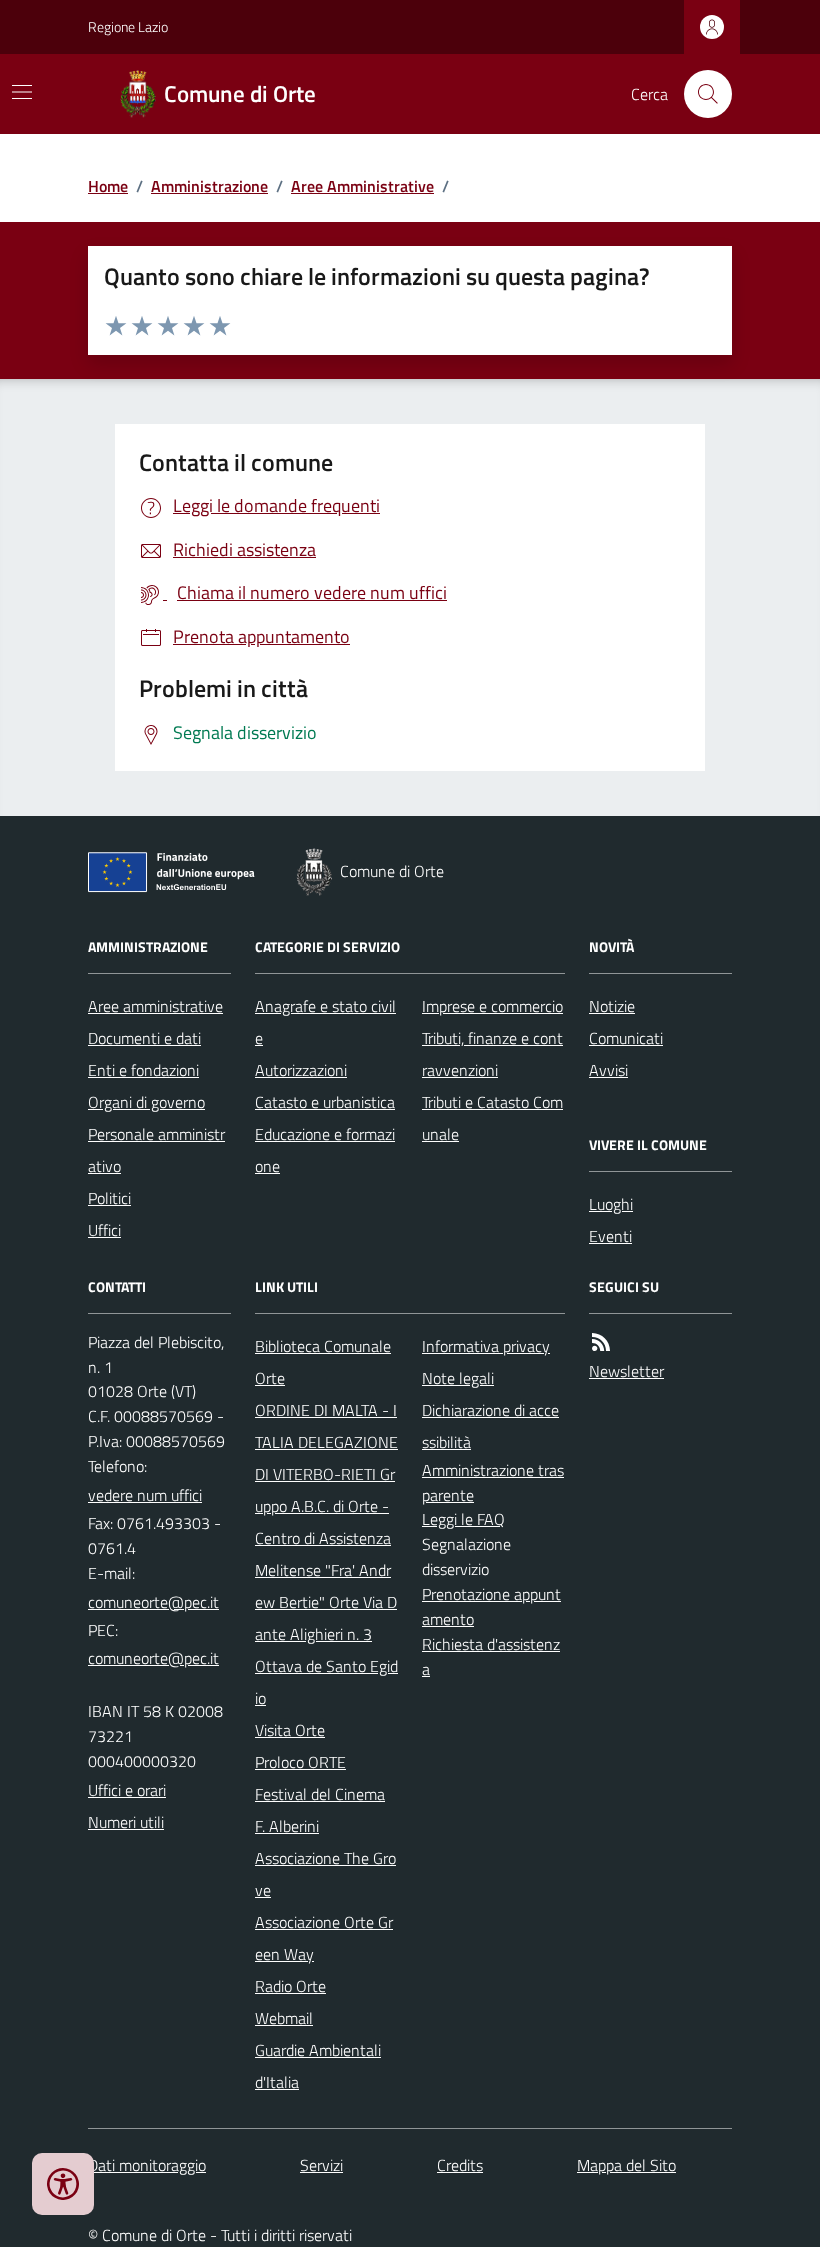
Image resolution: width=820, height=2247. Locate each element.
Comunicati (626, 1038)
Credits (460, 2165)
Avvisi (608, 1070)
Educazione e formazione (325, 1150)
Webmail (284, 2018)
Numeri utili (126, 1822)
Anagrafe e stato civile (325, 1022)
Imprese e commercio (492, 1006)
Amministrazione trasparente (493, 1482)
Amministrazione (209, 186)
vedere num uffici (145, 1495)
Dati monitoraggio (147, 2165)
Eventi (610, 1236)
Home (108, 186)
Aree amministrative (155, 1006)
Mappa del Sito (626, 2165)
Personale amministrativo (156, 1150)
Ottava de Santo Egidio (326, 1682)
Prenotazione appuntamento (491, 1606)
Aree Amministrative (362, 186)
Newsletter (626, 1371)
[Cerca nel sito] (700, 94)
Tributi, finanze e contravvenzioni (492, 1054)
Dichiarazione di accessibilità (490, 1426)
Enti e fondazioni (143, 1070)
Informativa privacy (486, 1346)
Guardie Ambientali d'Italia (318, 2066)
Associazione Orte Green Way (324, 1938)
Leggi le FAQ (463, 1519)
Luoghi (611, 1204)
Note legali (458, 1378)
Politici (109, 1198)
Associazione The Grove (325, 1874)
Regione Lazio (128, 26)
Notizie (612, 1006)
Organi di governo (146, 1102)
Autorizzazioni (301, 1070)
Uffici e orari (127, 1790)
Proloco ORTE (300, 1762)
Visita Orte (290, 1730)
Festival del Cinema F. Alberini (320, 1810)
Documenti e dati (144, 1038)
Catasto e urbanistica (325, 1102)
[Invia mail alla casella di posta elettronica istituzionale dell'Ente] (153, 1602)
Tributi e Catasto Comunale (492, 1118)
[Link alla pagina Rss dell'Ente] (601, 1342)
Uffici (104, 1230)
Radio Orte (290, 1986)
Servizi (321, 2165)
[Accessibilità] (63, 2184)
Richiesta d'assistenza (491, 1656)
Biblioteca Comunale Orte (323, 1362)
